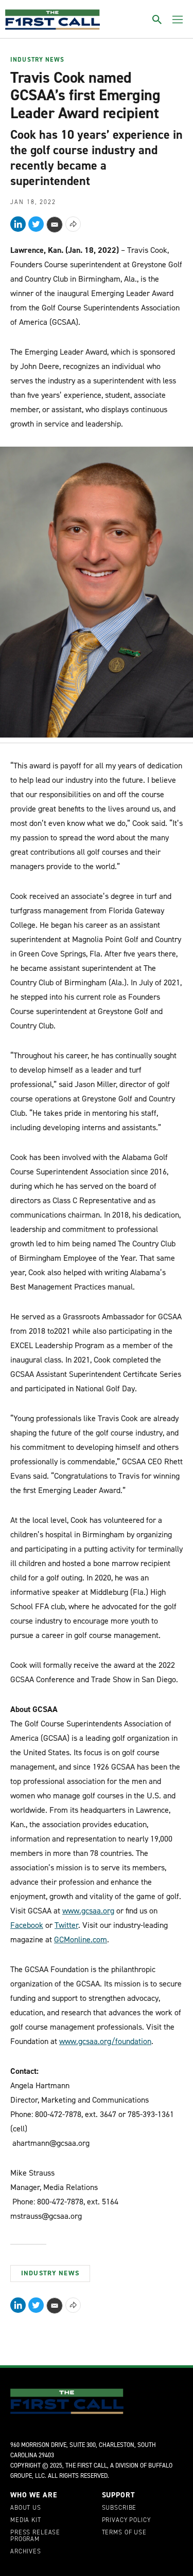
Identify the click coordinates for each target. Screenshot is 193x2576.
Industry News (37, 60)
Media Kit (26, 2520)
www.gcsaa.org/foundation (105, 2041)
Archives (26, 2552)
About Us (26, 2508)
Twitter (66, 1925)
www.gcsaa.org (88, 1911)
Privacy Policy (126, 2520)
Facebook (27, 1925)
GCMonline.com (81, 1939)
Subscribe (119, 2508)
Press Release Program (35, 2536)
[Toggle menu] (178, 20)
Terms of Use (124, 2533)
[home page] (52, 20)
